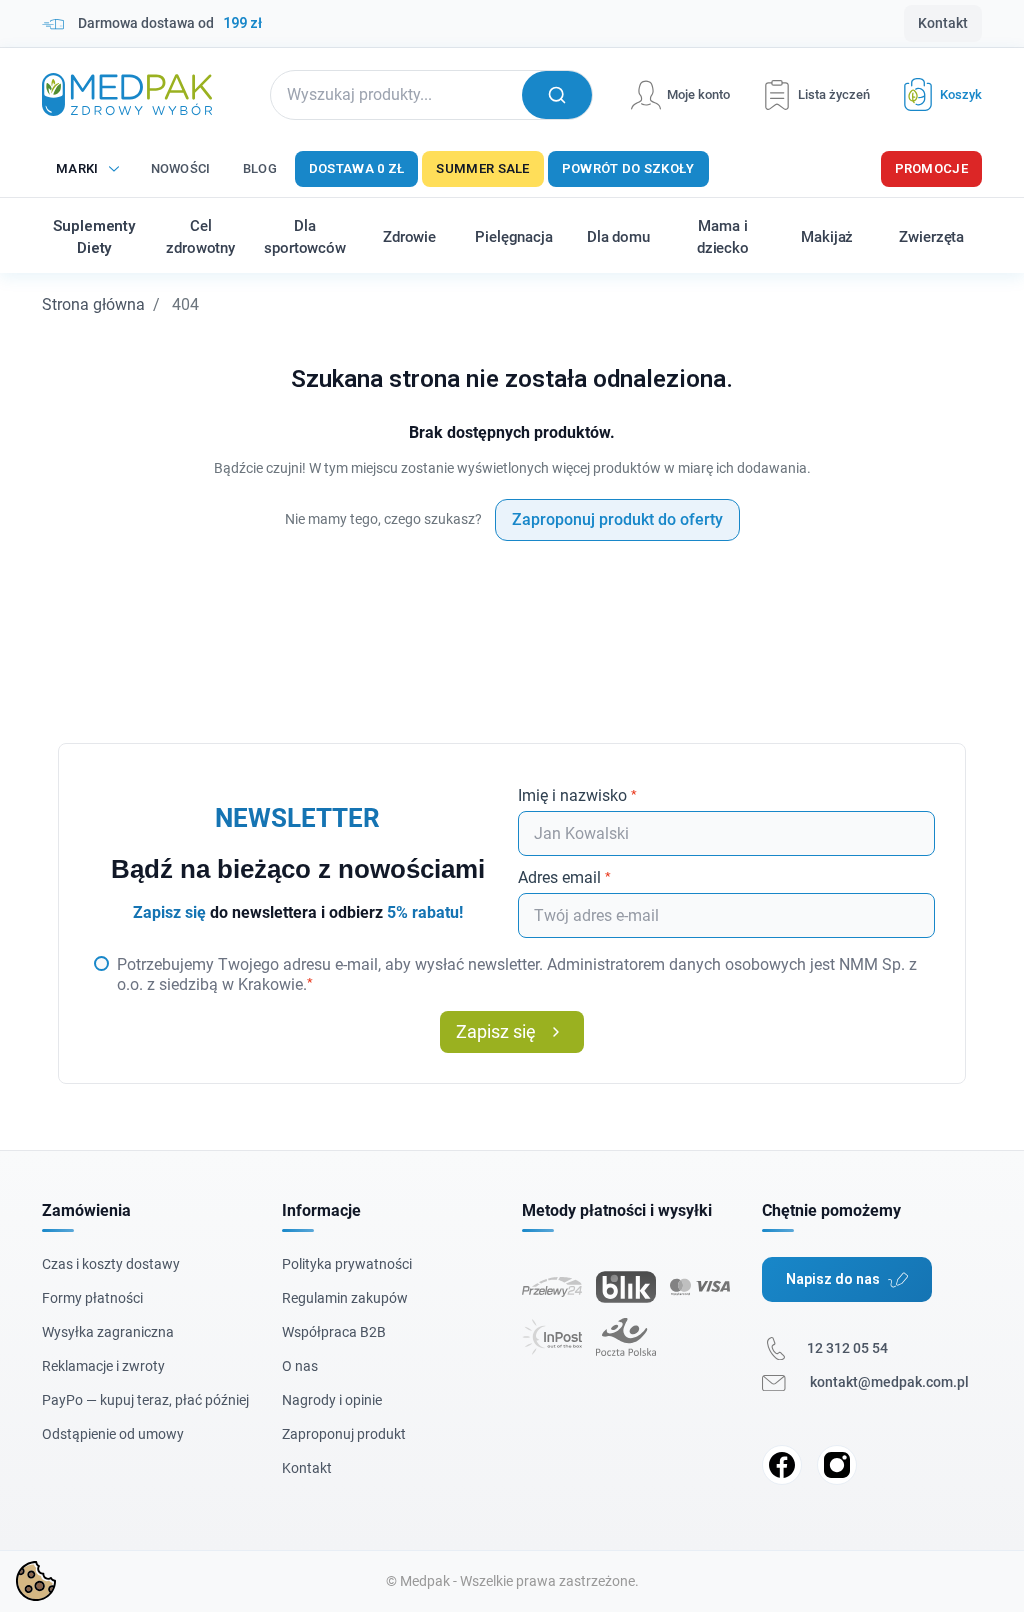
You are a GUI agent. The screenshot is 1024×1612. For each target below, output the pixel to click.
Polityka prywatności (347, 1264)
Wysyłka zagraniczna (108, 1332)
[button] (935, 94)
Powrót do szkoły (628, 168)
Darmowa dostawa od (170, 23)
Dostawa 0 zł (357, 168)
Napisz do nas (833, 1279)
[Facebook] (782, 1465)
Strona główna (93, 304)
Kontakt (943, 23)
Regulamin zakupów (345, 1298)
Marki (77, 168)
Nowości (181, 168)
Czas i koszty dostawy (111, 1264)
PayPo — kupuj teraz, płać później (145, 1400)
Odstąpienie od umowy (113, 1434)
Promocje (931, 168)
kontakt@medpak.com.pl (889, 1382)
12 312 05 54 (847, 1348)
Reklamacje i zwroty (103, 1366)
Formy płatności (92, 1298)
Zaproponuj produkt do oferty (617, 519)
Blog (260, 168)
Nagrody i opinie (332, 1400)
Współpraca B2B (334, 1332)
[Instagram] (837, 1465)
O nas (300, 1366)
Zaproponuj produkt (344, 1434)
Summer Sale (482, 168)
